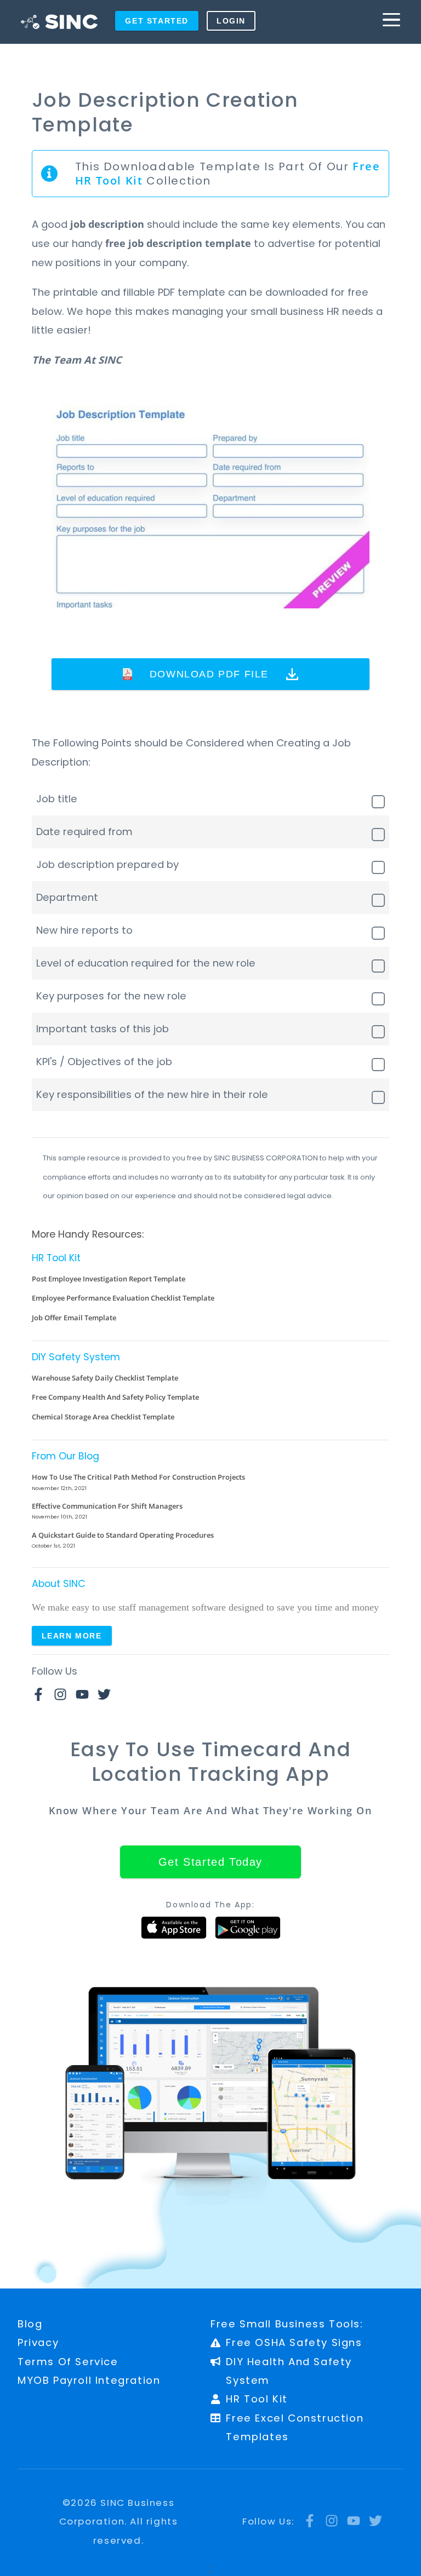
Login (231, 21)
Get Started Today (210, 1862)
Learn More (72, 1636)
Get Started (157, 21)
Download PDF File (209, 674)
